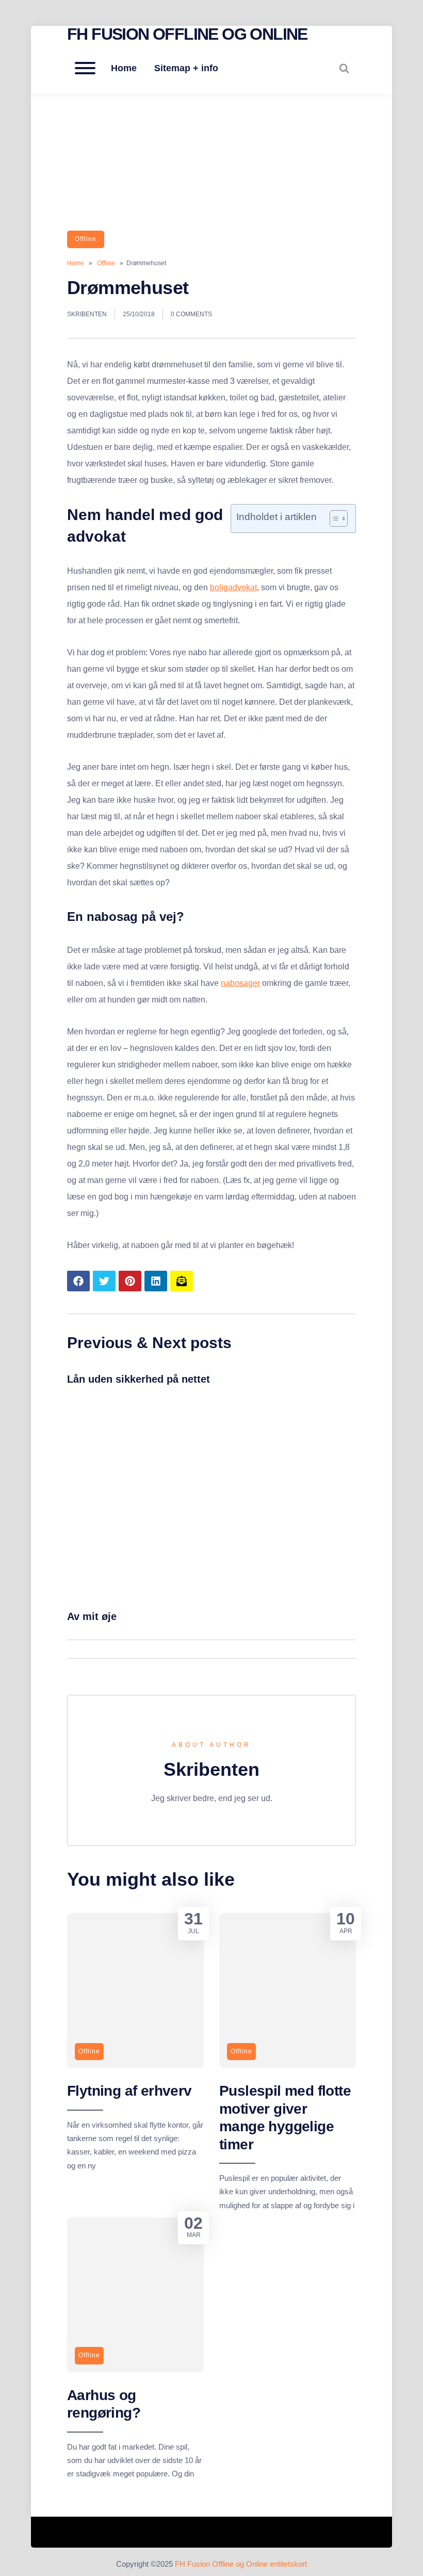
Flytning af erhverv (129, 2091)
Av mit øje (92, 1616)
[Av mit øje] (211, 1597)
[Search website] (344, 68)
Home (124, 68)
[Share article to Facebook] (78, 1281)
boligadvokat (233, 587)
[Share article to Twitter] (104, 1281)
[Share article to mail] (182, 1281)
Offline (86, 239)
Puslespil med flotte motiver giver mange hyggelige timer (285, 2117)
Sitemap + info (186, 68)
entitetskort (288, 2564)
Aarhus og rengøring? (104, 2404)
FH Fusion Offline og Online (187, 34)
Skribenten (87, 314)
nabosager (240, 983)
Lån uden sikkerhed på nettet (139, 1379)
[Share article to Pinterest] (130, 1281)
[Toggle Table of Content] (333, 519)
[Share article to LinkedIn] (156, 1281)
